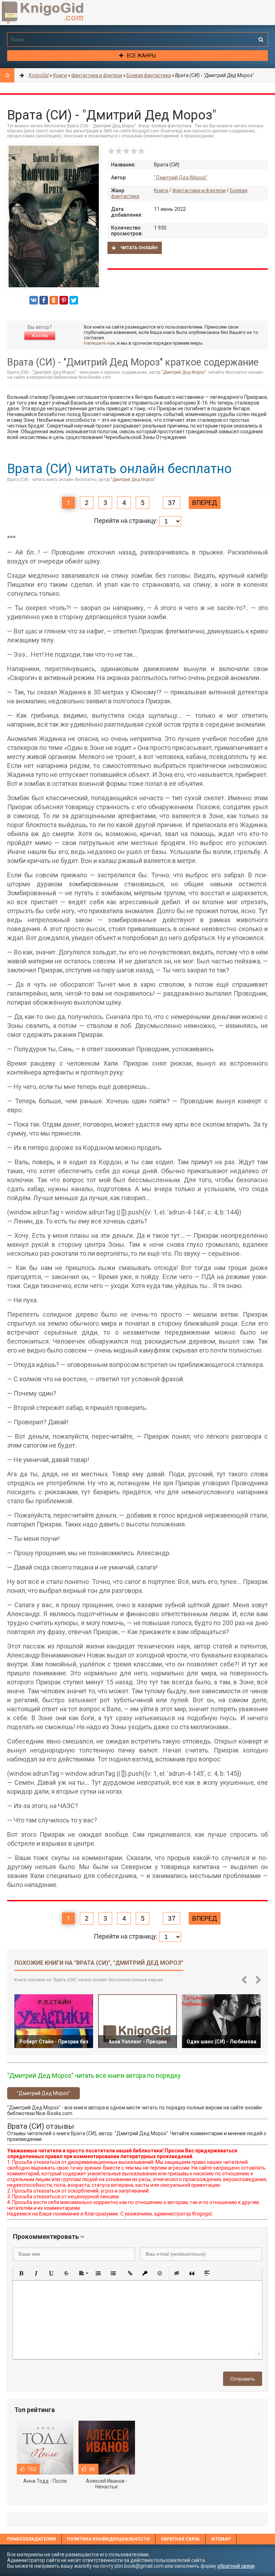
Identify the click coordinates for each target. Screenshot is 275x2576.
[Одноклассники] (54, 300)
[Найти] (261, 39)
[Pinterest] (64, 300)
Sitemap (221, 2539)
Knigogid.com (54, 13)
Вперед (205, 503)
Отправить (243, 2379)
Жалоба (40, 336)
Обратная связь (180, 2539)
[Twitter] (74, 300)
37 (172, 503)
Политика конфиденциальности (108, 2539)
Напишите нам (99, 343)
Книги (161, 190)
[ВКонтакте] (34, 300)
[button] (21, 2273)
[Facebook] (44, 300)
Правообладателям (32, 2539)
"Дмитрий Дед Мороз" (181, 178)
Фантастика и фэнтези (199, 190)
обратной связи (236, 2566)
